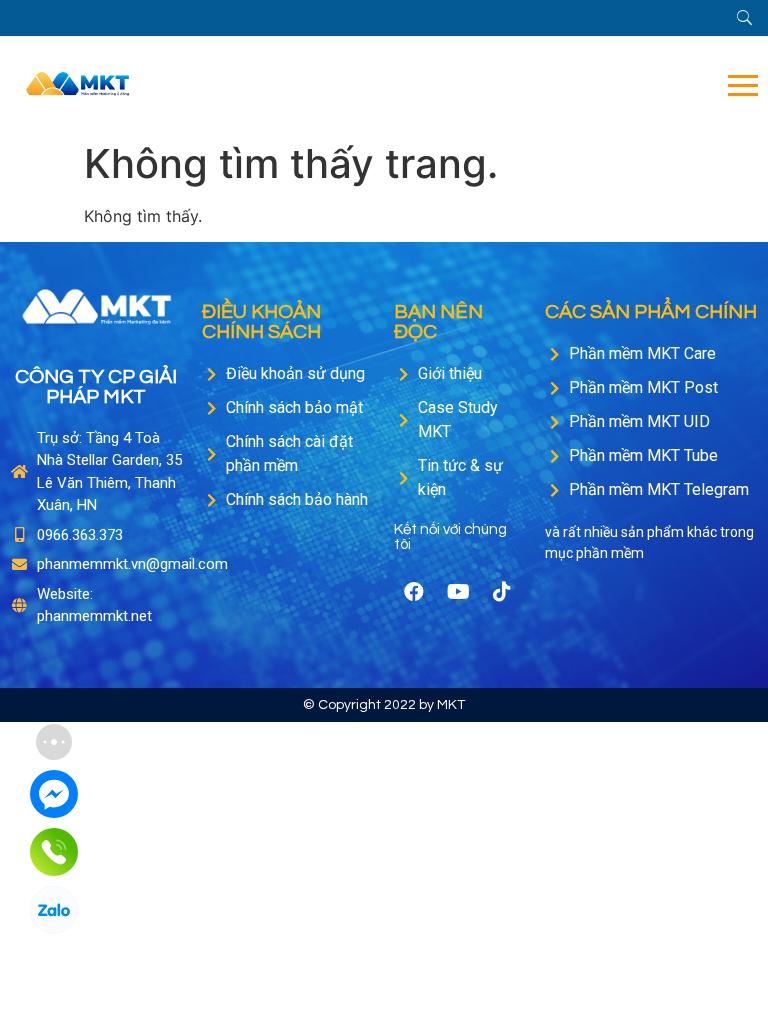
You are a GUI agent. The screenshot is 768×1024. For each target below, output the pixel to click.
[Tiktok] (502, 592)
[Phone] (54, 852)
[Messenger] (54, 794)
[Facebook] (414, 592)
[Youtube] (458, 592)
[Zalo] (54, 910)
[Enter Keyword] (744, 18)
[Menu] (461, 86)
